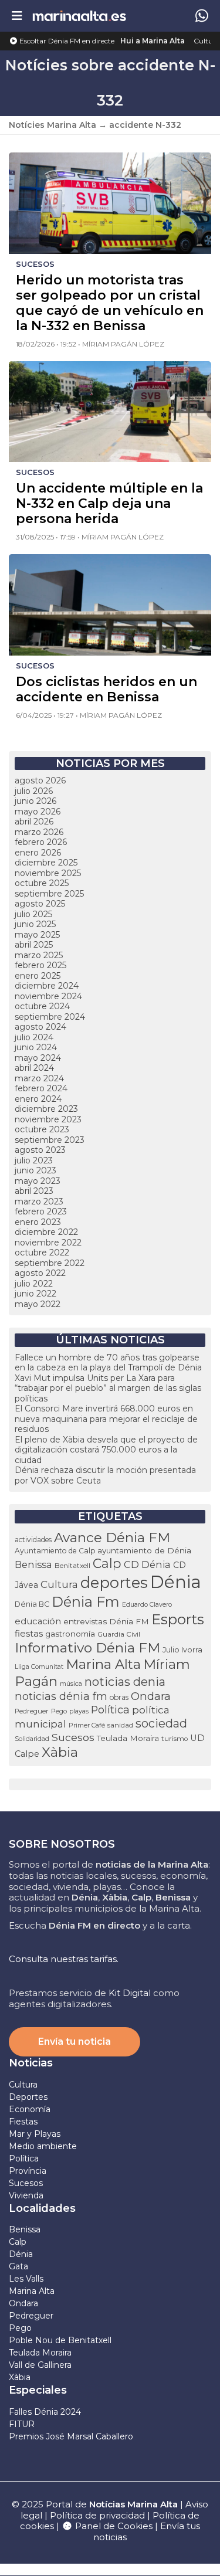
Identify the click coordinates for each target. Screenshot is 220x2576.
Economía (30, 2109)
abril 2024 (34, 1068)
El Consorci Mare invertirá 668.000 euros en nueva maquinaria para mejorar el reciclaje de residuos (106, 1419)
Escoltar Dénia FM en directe (66, 41)
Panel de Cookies (113, 2526)
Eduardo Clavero (147, 1605)
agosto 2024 (40, 1027)
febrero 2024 (41, 1088)
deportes (114, 1582)
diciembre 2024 (47, 986)
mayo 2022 (38, 1304)
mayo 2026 (38, 812)
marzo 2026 (39, 832)
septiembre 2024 (50, 1017)
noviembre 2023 (48, 1119)
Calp (107, 1563)
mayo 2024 (38, 1058)
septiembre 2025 (49, 894)
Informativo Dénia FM (87, 1648)
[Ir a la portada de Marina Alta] (79, 16)
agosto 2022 (40, 1273)
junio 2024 (36, 1047)
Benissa (33, 1564)
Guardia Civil (119, 1634)
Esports (178, 1619)
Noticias (31, 2063)
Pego (59, 1711)
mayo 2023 (38, 1181)
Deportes (28, 2097)
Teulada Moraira (128, 1738)
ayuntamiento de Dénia (144, 1550)
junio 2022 (35, 1294)
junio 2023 (35, 1170)
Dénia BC (32, 1604)
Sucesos (73, 1737)
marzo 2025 (39, 955)
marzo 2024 (39, 1078)
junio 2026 (35, 801)
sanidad (120, 1725)
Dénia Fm (86, 1602)
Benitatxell (72, 1566)
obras (119, 1697)
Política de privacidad (99, 2515)
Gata (18, 2266)
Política (110, 1710)
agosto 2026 (40, 780)
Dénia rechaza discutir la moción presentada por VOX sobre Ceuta (105, 1475)
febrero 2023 (41, 1211)
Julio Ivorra (182, 1650)
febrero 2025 (40, 965)
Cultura (207, 41)
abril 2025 (34, 945)
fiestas (29, 1634)
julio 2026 (34, 791)
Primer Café (87, 1725)
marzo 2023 (39, 1202)
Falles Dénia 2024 (45, 2412)
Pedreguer (32, 1711)
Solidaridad (32, 1739)
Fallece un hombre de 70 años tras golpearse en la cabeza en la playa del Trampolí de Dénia (108, 1363)
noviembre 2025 (48, 873)
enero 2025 (38, 976)
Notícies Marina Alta (53, 125)
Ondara (151, 1696)
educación (38, 1621)
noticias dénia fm (61, 1696)
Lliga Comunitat (39, 1667)
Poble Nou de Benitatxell (60, 2340)
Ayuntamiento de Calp (55, 1551)
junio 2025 (35, 924)
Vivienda (26, 2195)
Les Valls (26, 2279)
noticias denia (125, 1682)
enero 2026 (38, 853)
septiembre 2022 (50, 1263)
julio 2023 (34, 1160)
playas (79, 1711)
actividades (33, 1540)
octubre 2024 (42, 1006)
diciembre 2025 (46, 863)
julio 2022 (34, 1284)
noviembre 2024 (48, 996)
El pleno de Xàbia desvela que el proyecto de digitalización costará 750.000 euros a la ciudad (106, 1450)
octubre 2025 (42, 883)
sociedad (161, 1723)
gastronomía (70, 1634)
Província (28, 2171)
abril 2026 (34, 822)
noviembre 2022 (48, 1243)
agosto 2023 (40, 1150)
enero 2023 (38, 1222)
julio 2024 (34, 1037)
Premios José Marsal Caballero (71, 2436)
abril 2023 (34, 1191)
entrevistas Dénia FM (106, 1621)
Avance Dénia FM (112, 1538)
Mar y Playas (35, 2134)
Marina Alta (103, 1664)
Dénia (176, 1582)
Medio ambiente (43, 2146)
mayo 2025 (37, 935)
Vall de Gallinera (40, 2365)
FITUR (22, 2424)
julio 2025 (33, 914)
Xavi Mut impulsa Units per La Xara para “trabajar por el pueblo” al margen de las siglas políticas (108, 1388)
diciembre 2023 (46, 1109)
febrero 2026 (41, 842)
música (71, 1684)
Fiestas (23, 2122)
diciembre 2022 (46, 1232)
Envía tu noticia (75, 2042)
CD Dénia (147, 1564)
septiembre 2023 (50, 1140)
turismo (175, 1739)
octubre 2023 (42, 1129)
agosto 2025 (40, 904)
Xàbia (60, 1752)
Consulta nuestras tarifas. (64, 1959)
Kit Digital (130, 1993)
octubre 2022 (42, 1253)
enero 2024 (38, 1099)
